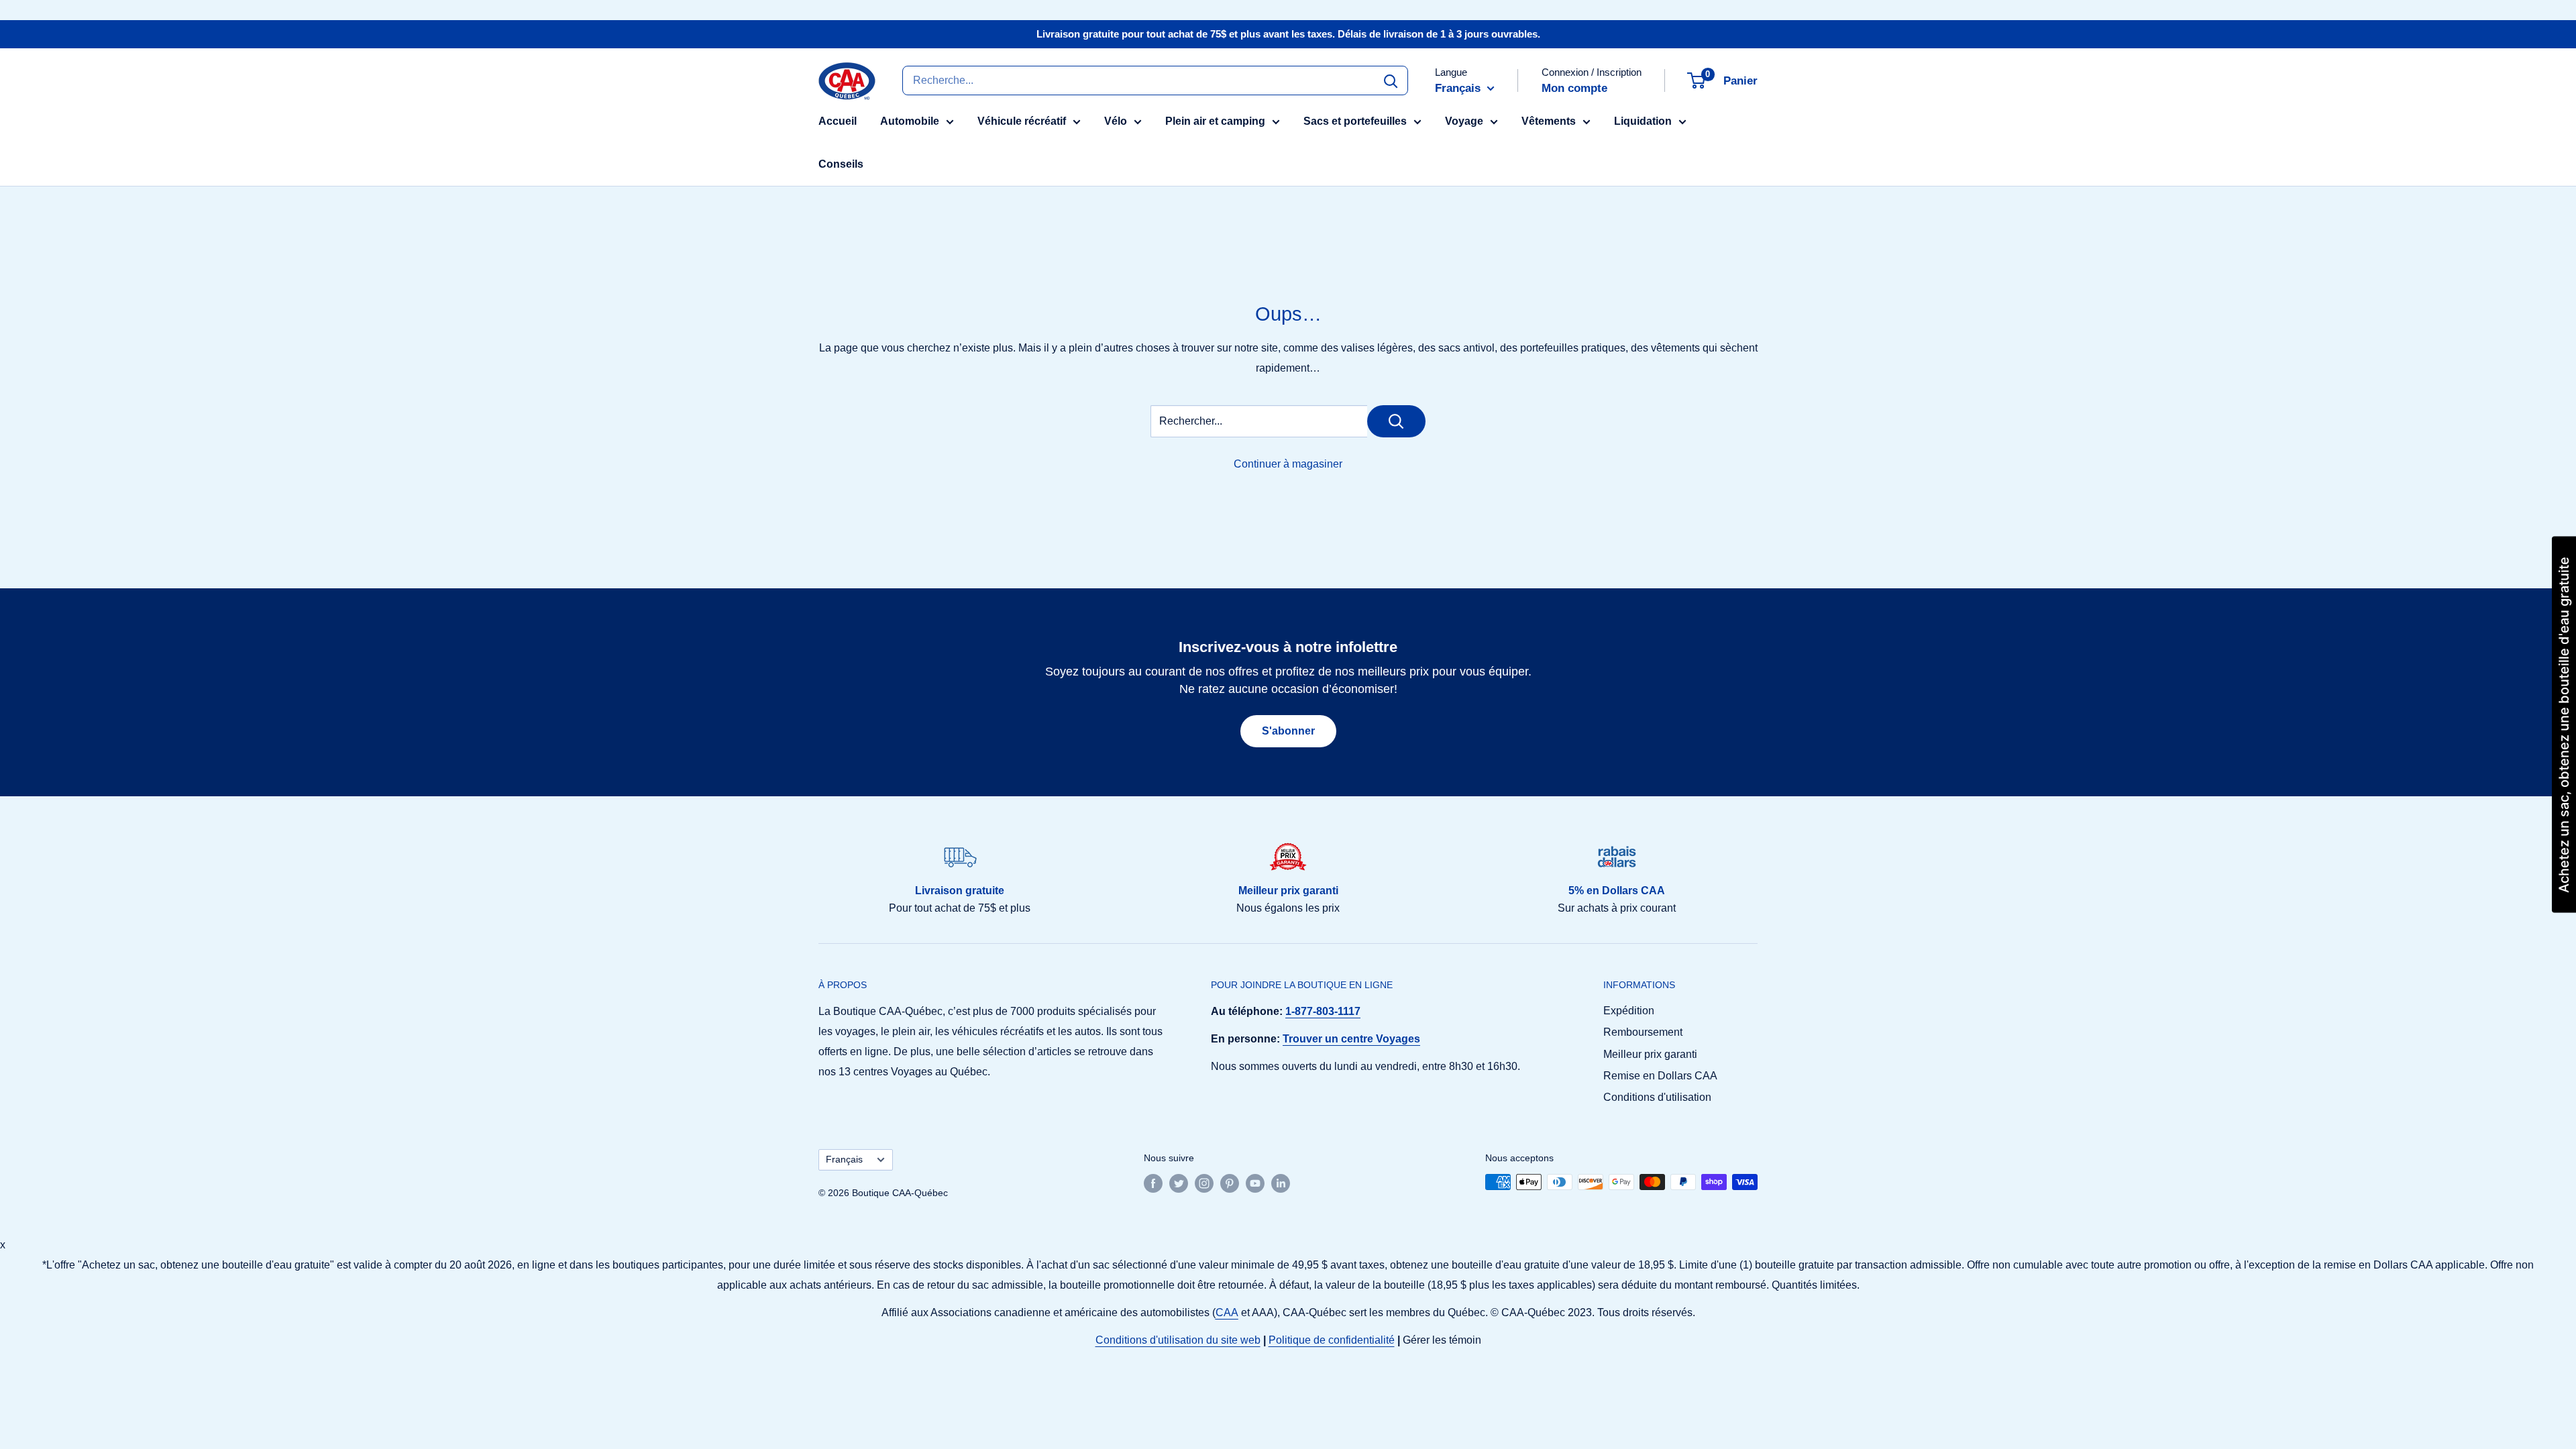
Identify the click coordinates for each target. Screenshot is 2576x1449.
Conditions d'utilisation (1657, 1097)
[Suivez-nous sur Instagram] (1204, 1183)
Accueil (838, 121)
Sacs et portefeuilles (1355, 121)
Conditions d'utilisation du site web (1178, 1340)
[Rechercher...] (1396, 421)
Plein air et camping (1215, 121)
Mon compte (1574, 88)
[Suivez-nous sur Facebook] (1153, 1183)
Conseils (841, 164)
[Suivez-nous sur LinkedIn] (1281, 1183)
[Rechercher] (1391, 80)
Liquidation (1643, 121)
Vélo (1116, 121)
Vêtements (1549, 121)
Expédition (1629, 1011)
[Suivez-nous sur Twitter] (1179, 1183)
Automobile (910, 121)
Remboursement (1643, 1032)
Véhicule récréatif (1022, 121)
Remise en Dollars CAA (1660, 1076)
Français (844, 1160)
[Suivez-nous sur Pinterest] (1230, 1183)
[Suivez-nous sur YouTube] (1255, 1183)
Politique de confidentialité (1332, 1340)
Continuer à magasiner (1288, 464)
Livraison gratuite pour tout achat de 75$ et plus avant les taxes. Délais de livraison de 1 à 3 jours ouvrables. (1288, 34)
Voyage (1464, 121)
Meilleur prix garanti (1650, 1054)
